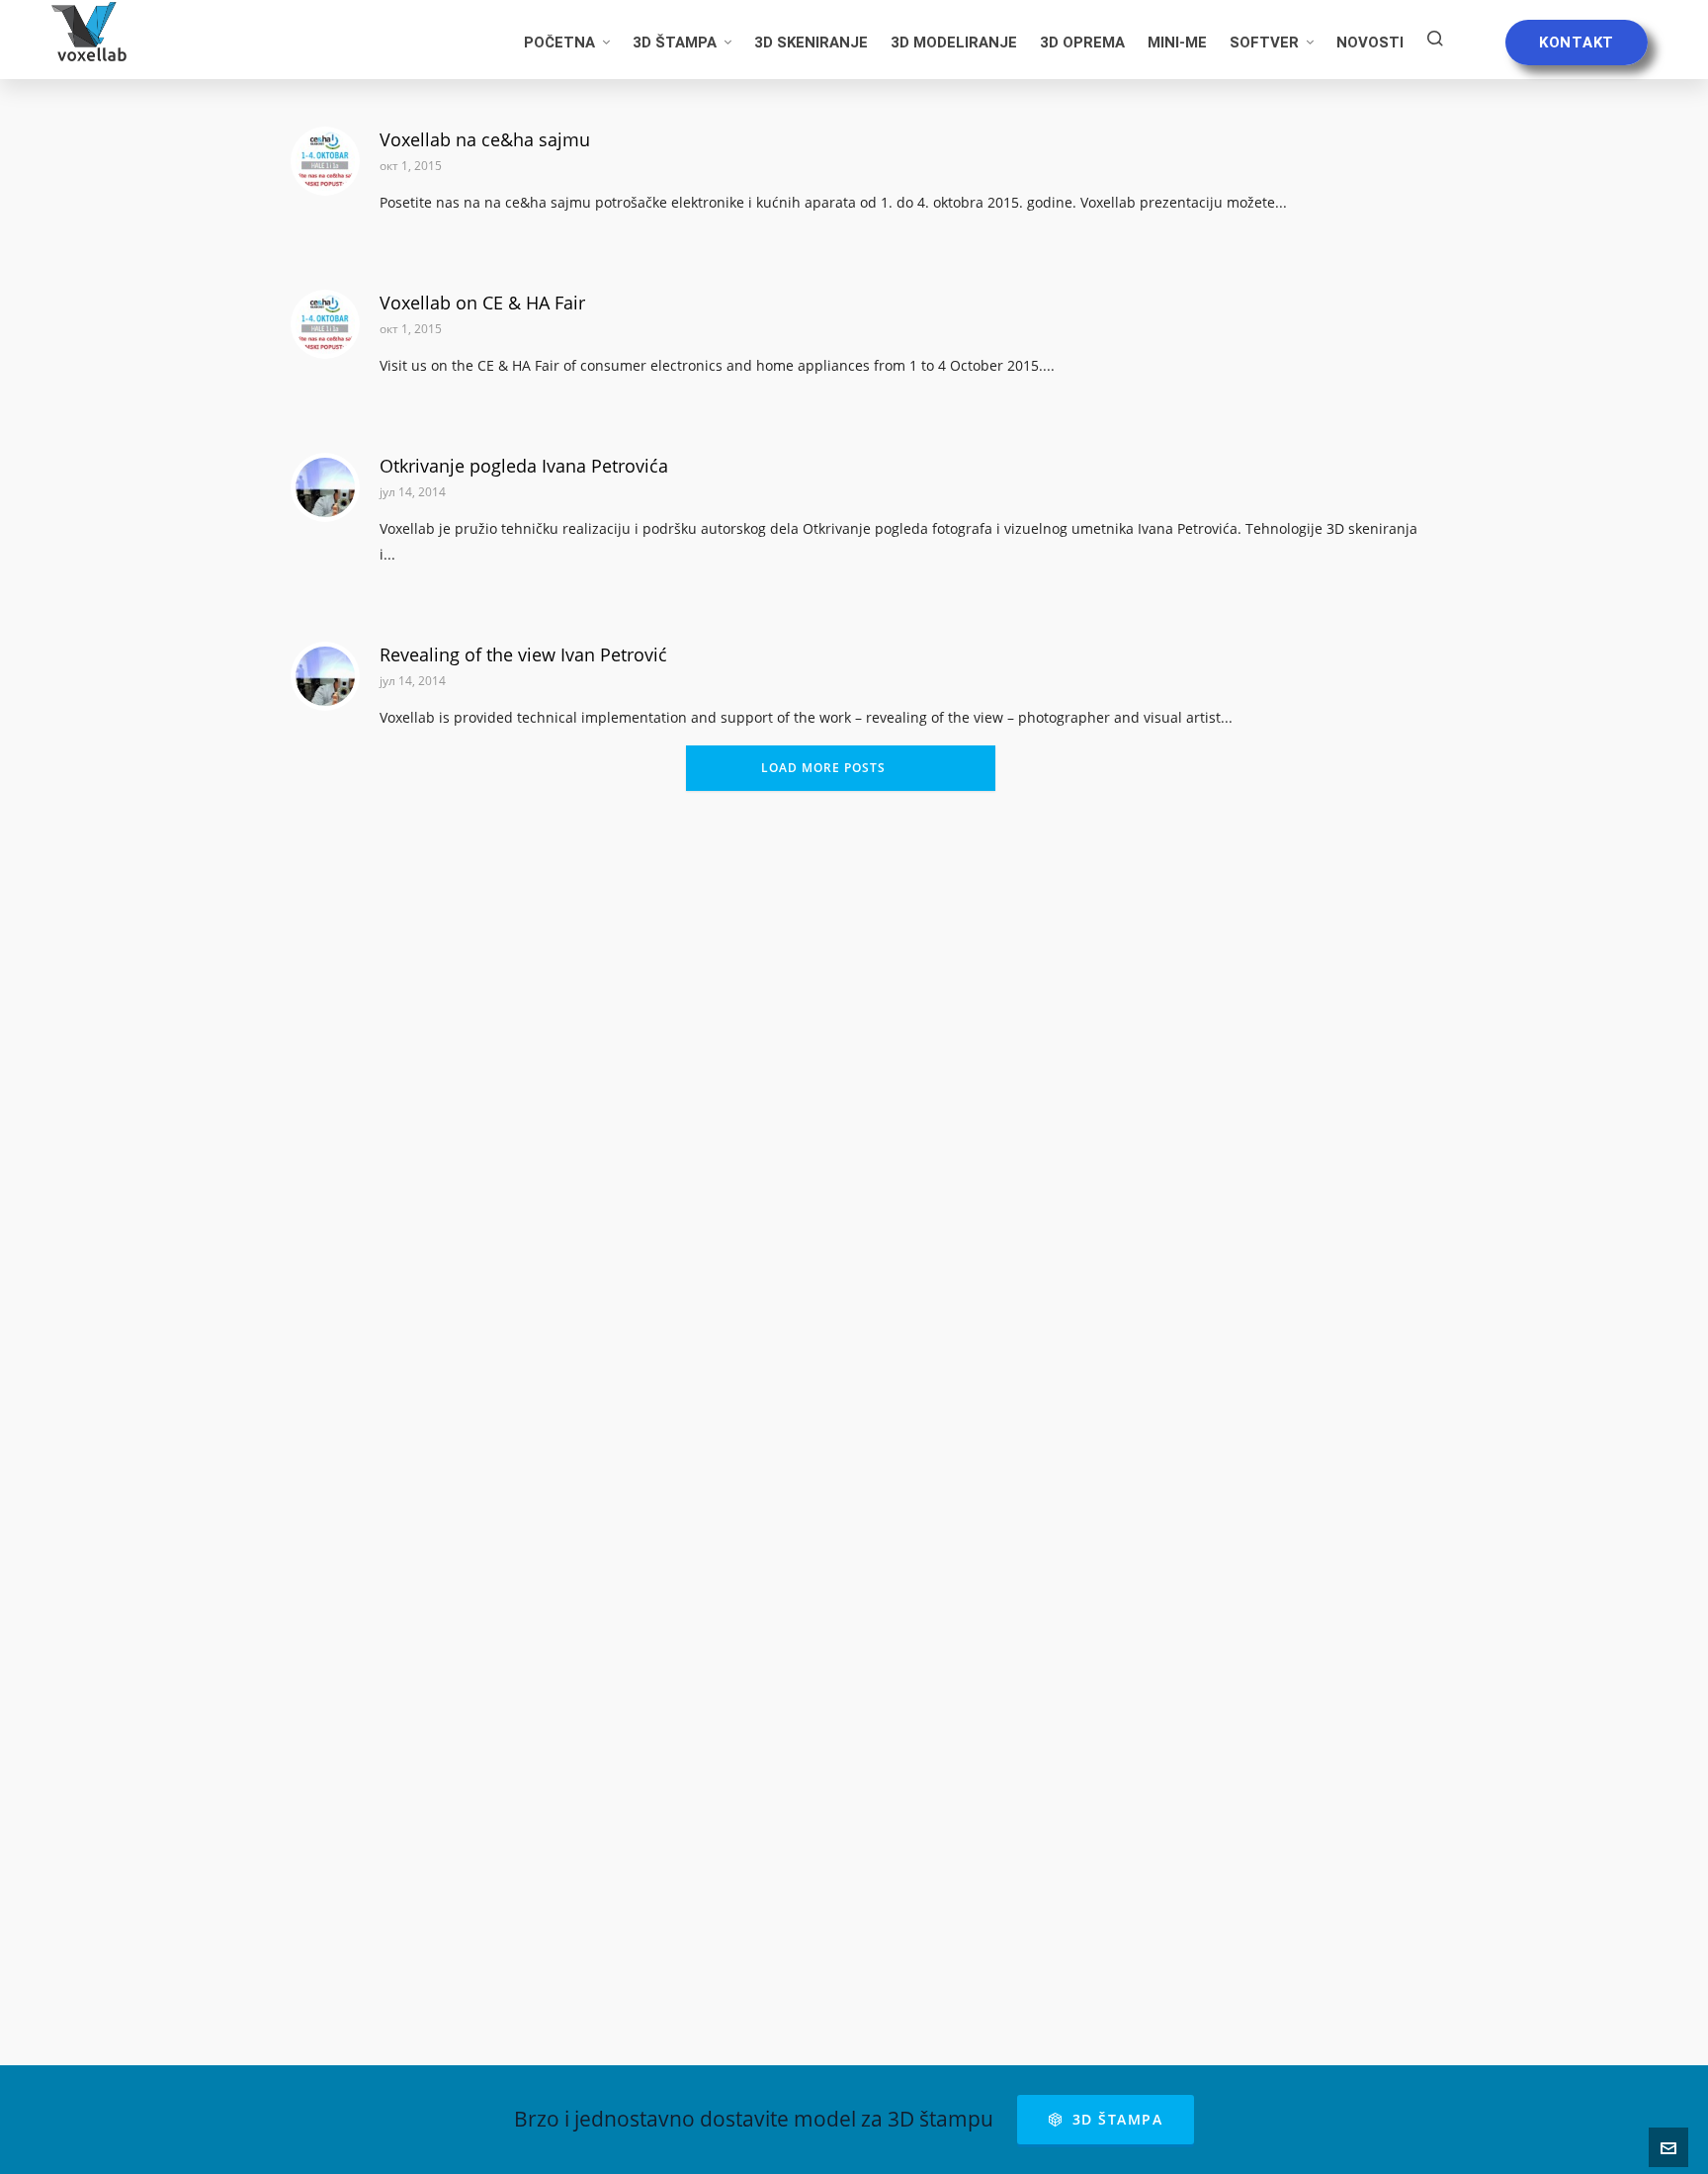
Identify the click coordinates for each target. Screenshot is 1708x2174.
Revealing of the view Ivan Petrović (523, 654)
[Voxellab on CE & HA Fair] (325, 324)
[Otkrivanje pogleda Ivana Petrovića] (325, 487)
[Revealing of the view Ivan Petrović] (325, 676)
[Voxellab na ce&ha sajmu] (325, 161)
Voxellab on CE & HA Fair (482, 303)
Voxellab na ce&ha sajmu (485, 139)
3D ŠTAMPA (1118, 2119)
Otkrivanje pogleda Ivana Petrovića (524, 466)
